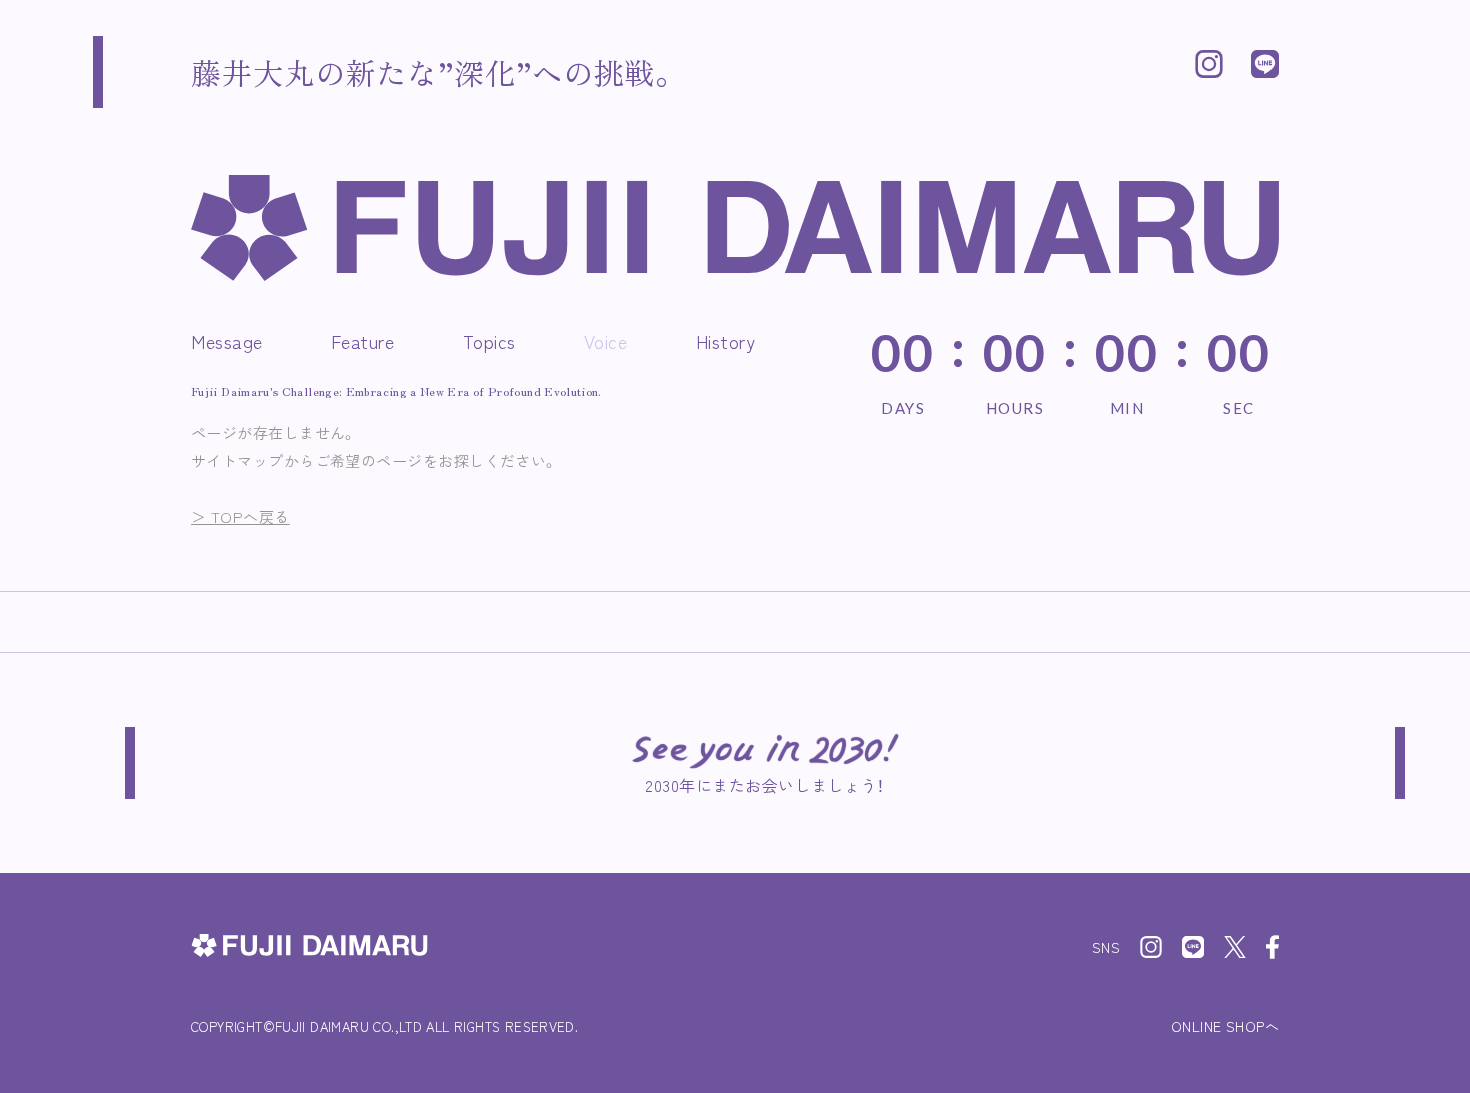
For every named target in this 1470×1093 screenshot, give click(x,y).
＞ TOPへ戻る (240, 516)
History (726, 341)
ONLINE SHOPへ (1225, 1026)
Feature (363, 341)
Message (227, 341)
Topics (489, 341)
